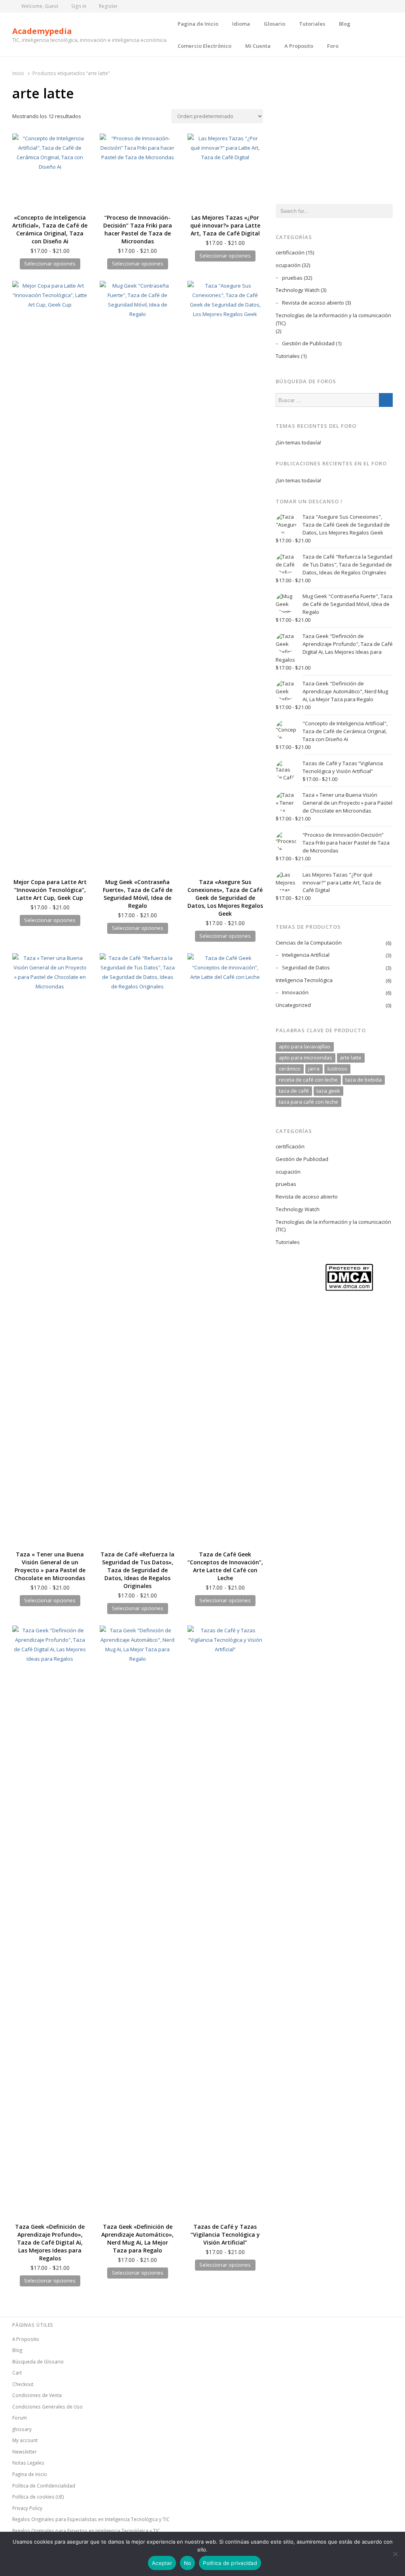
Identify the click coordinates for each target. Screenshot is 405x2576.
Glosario (274, 24)
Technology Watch (298, 290)
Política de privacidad (230, 2563)
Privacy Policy (27, 2508)
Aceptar (162, 2563)
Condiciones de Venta (37, 2395)
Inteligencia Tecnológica (304, 980)
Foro (333, 46)
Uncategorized (293, 1005)
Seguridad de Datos (306, 967)
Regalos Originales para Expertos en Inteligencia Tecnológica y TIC (86, 2531)
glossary (22, 2429)
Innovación (295, 992)
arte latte (351, 1057)
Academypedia (42, 31)
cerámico (290, 1069)
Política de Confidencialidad (44, 2486)
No (188, 2563)
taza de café (294, 1091)
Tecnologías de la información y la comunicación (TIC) (333, 319)
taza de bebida (363, 1080)
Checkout (23, 2384)
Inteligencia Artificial (306, 955)
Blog (345, 24)
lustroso (337, 1069)
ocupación (288, 265)
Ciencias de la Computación (309, 943)
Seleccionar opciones (50, 263)
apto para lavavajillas (305, 1046)
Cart (17, 2373)
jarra (314, 1069)
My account (25, 2440)
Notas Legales (28, 2463)
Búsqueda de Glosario (38, 2361)
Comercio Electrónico (204, 46)
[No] (395, 2554)
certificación (290, 252)
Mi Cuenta (258, 46)
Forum (20, 2418)
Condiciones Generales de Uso (47, 2407)
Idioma (241, 24)
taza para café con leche (308, 1102)
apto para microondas (306, 1057)
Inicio (18, 73)
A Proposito (299, 46)
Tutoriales (312, 24)
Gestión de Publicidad (308, 343)
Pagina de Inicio (198, 24)
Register (108, 6)
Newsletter (25, 2452)
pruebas (292, 278)
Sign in (79, 6)
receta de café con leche (308, 1080)
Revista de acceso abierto (313, 303)
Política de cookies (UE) (38, 2497)
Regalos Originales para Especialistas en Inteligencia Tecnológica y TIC (91, 2519)
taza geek (328, 1091)
